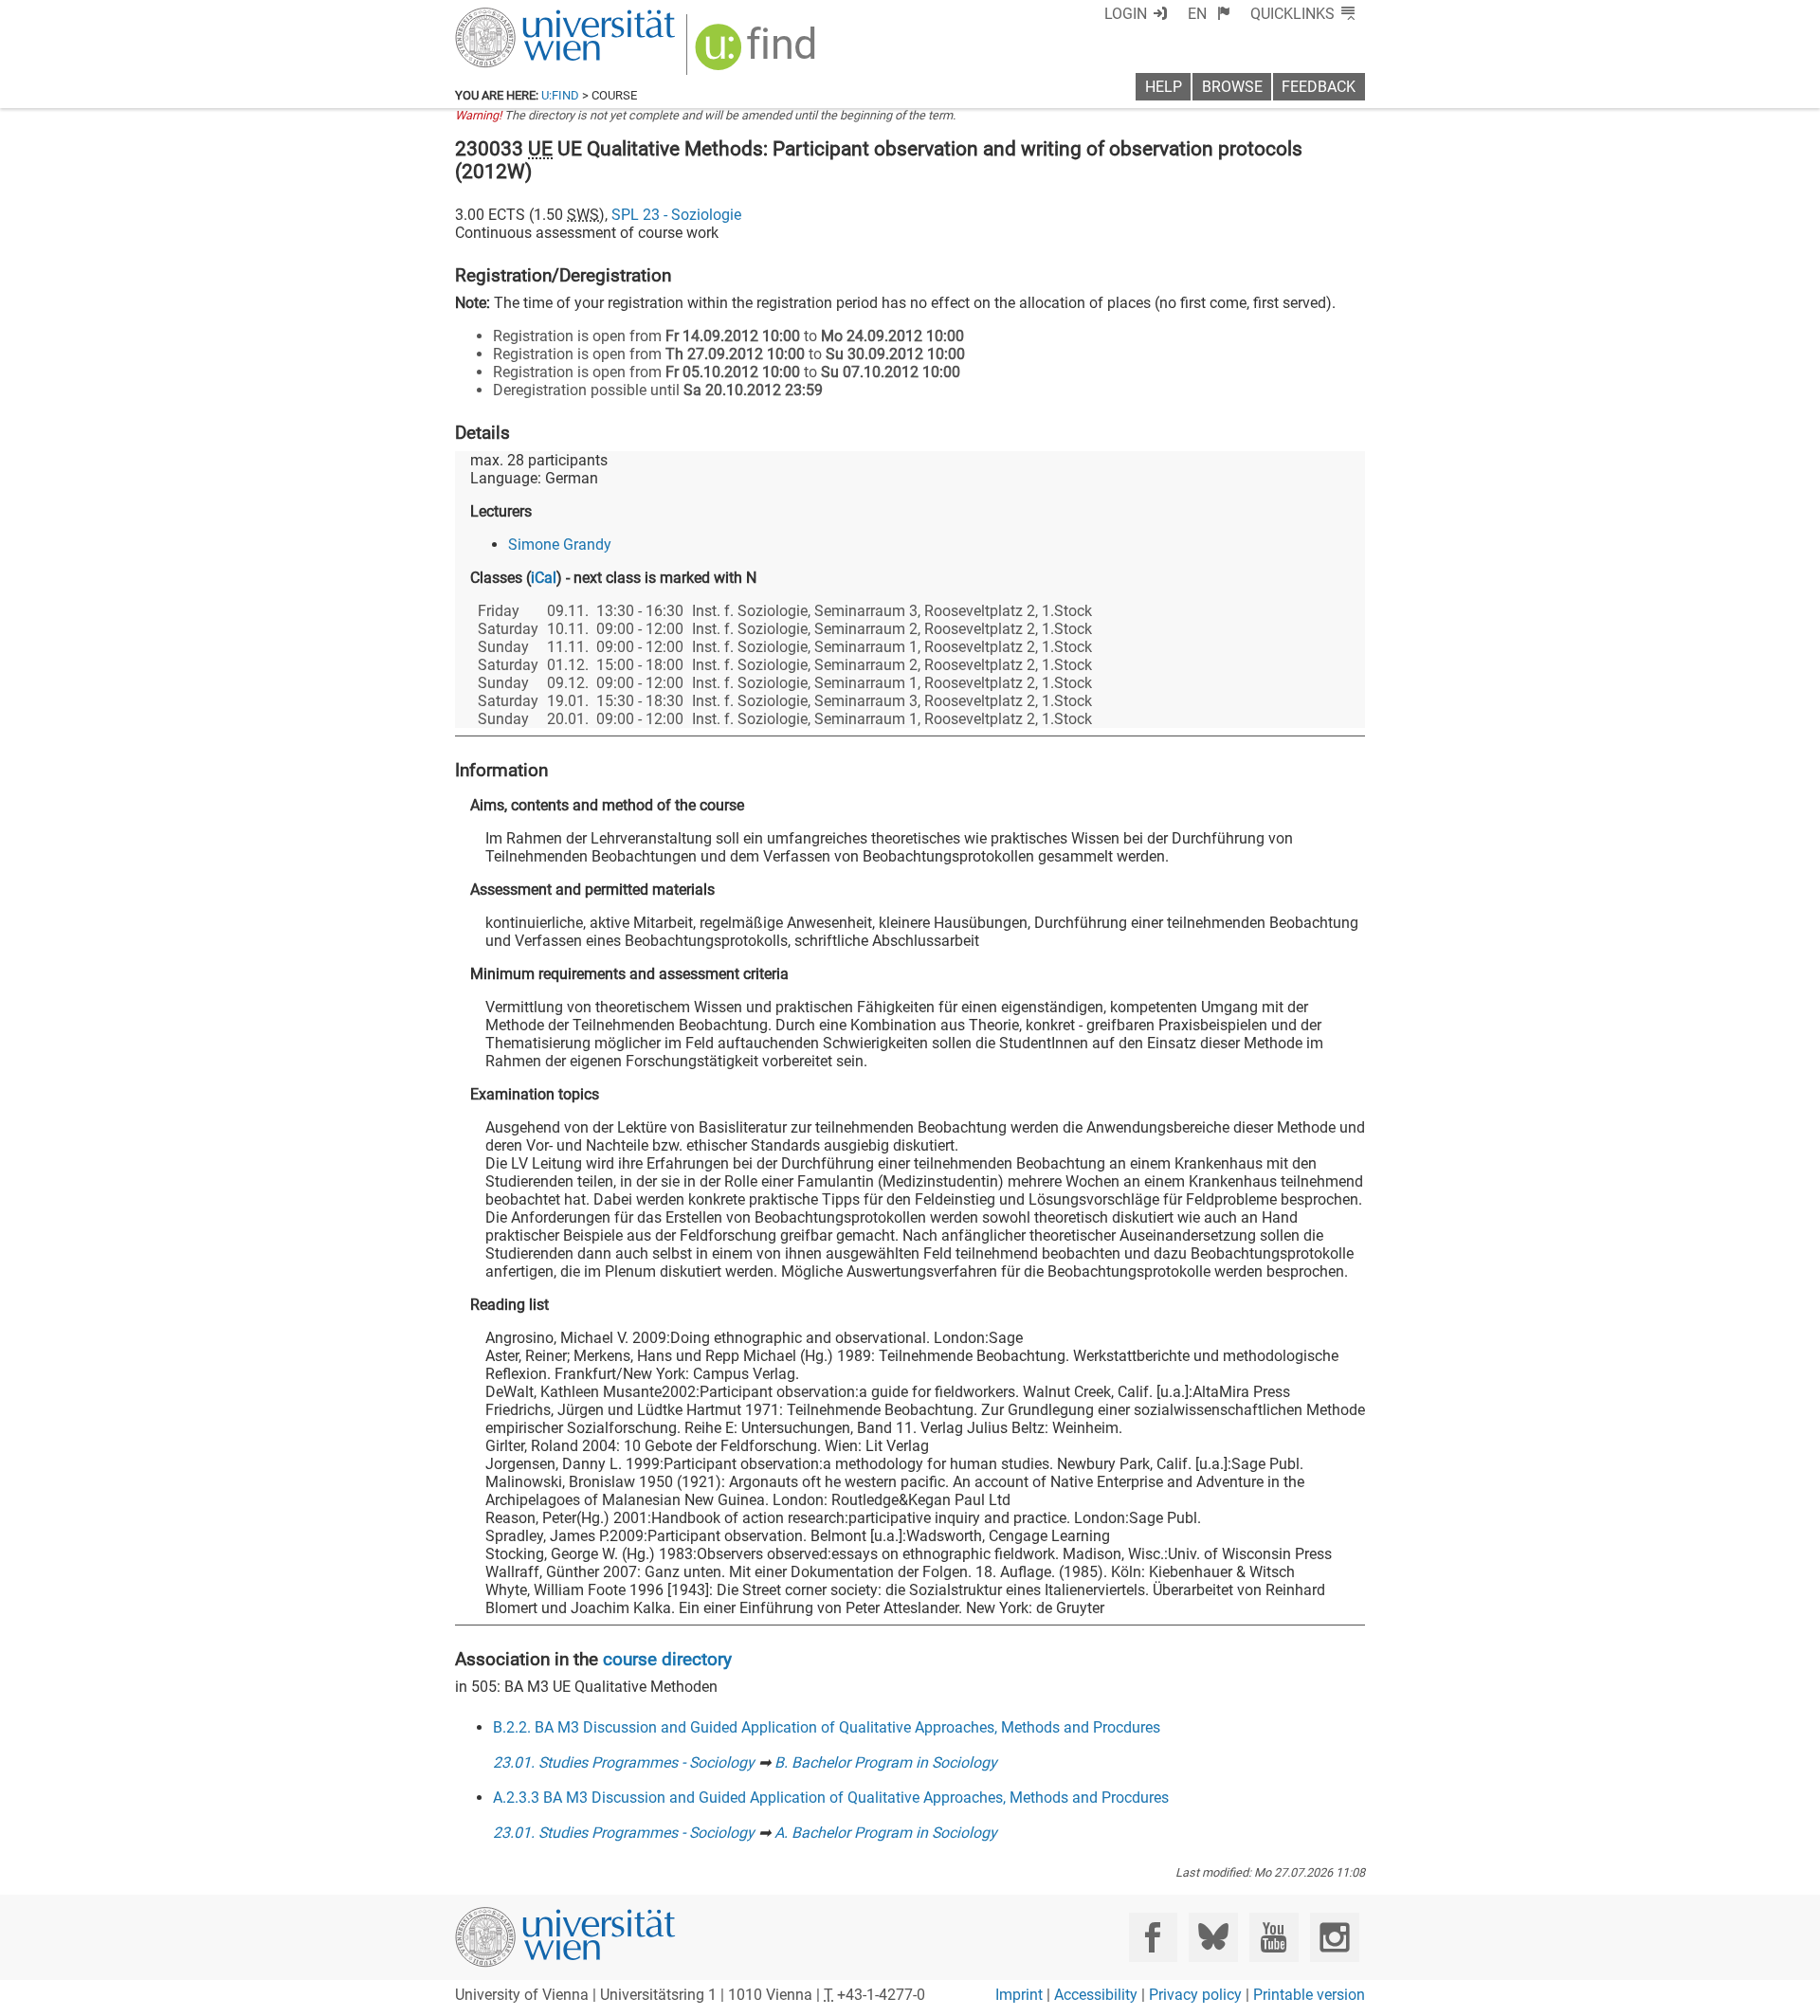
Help (1164, 87)
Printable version (1309, 1995)
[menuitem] (1209, 14)
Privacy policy (1195, 1995)
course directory (667, 1659)
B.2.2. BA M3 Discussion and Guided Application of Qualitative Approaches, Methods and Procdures (827, 1727)
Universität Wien (520, 17)
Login (1126, 14)
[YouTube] (1274, 1937)
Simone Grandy (560, 545)
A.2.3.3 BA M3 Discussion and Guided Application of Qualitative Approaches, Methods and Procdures (831, 1798)
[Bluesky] (1213, 1937)
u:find (560, 95)
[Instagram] (1334, 1937)
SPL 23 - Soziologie (676, 215)
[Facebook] (1153, 1937)
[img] (758, 54)
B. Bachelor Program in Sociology (886, 1762)
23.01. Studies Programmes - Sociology (624, 1762)
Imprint (1019, 1995)
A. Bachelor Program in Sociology (886, 1833)
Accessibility (1096, 1995)
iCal (544, 578)
